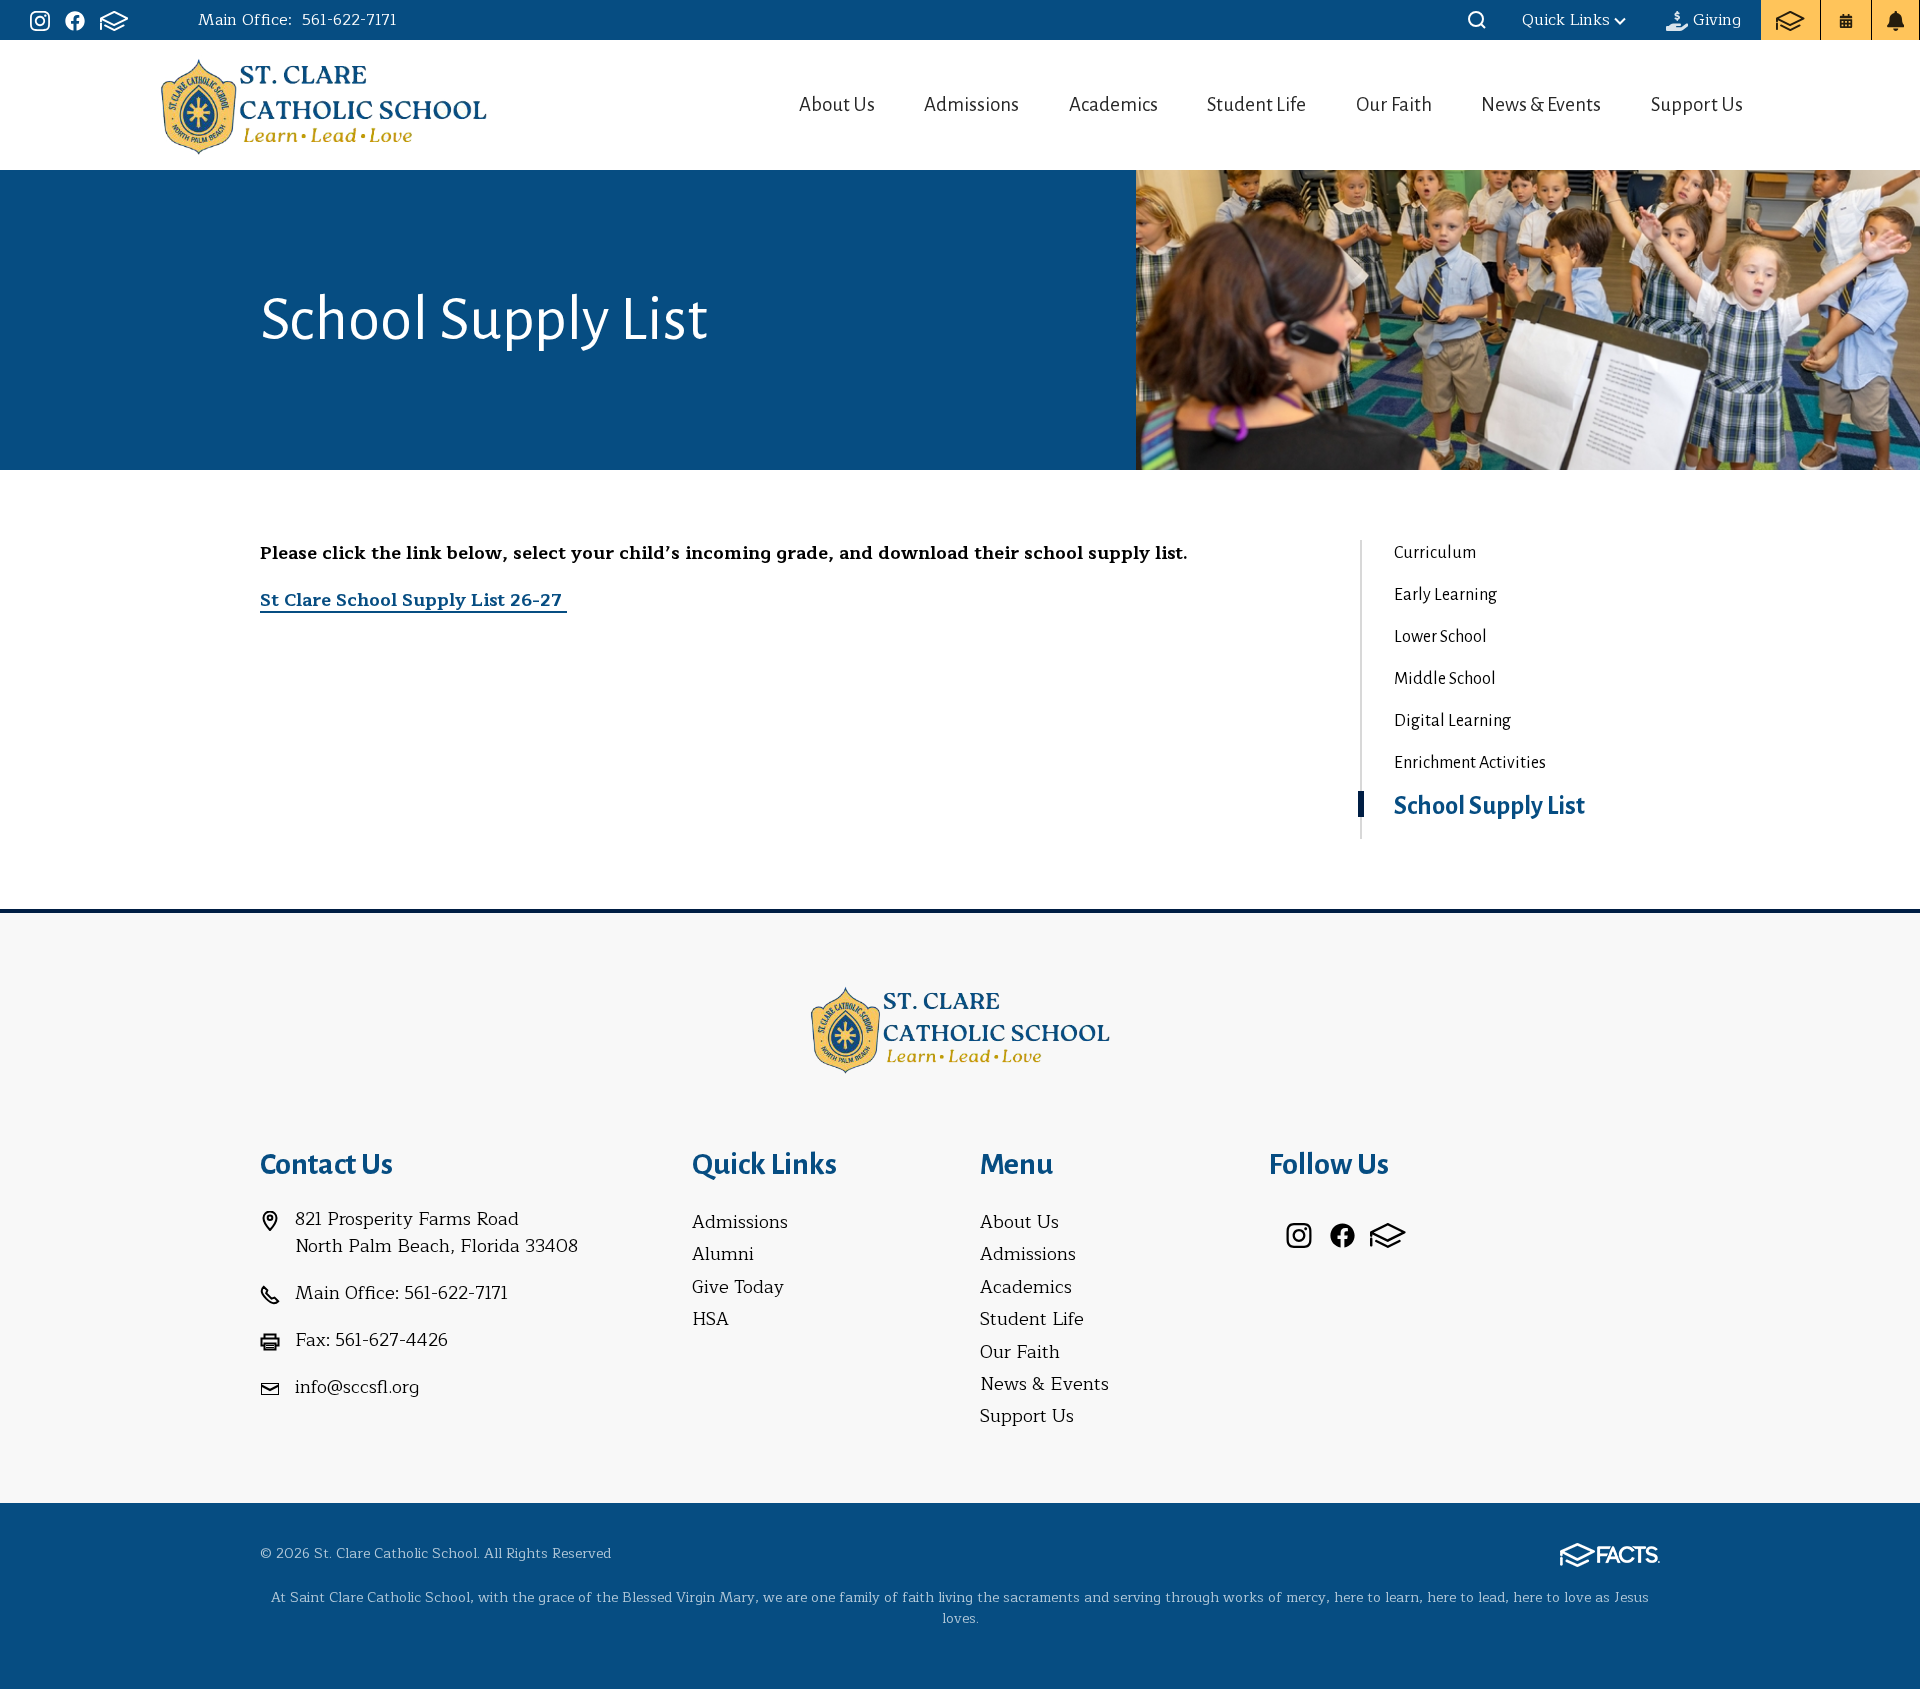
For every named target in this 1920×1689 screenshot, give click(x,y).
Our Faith (1394, 104)
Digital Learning (1452, 721)
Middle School (1445, 679)
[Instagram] (40, 20)
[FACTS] (114, 20)
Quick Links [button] (1566, 20)
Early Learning (1445, 595)
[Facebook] (75, 20)
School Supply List (1489, 806)
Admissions (971, 104)
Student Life (1256, 104)
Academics (1113, 104)
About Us (837, 104)
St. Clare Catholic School (323, 105)
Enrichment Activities (1470, 763)
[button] (1477, 20)
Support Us (1697, 104)
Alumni (723, 1254)
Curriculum (1435, 553)
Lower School (1440, 637)
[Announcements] (1896, 20)
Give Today (738, 1287)
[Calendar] (1846, 20)
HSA (710, 1319)
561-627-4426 (391, 1340)
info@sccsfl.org (357, 1387)
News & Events (1541, 104)
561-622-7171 (349, 20)
